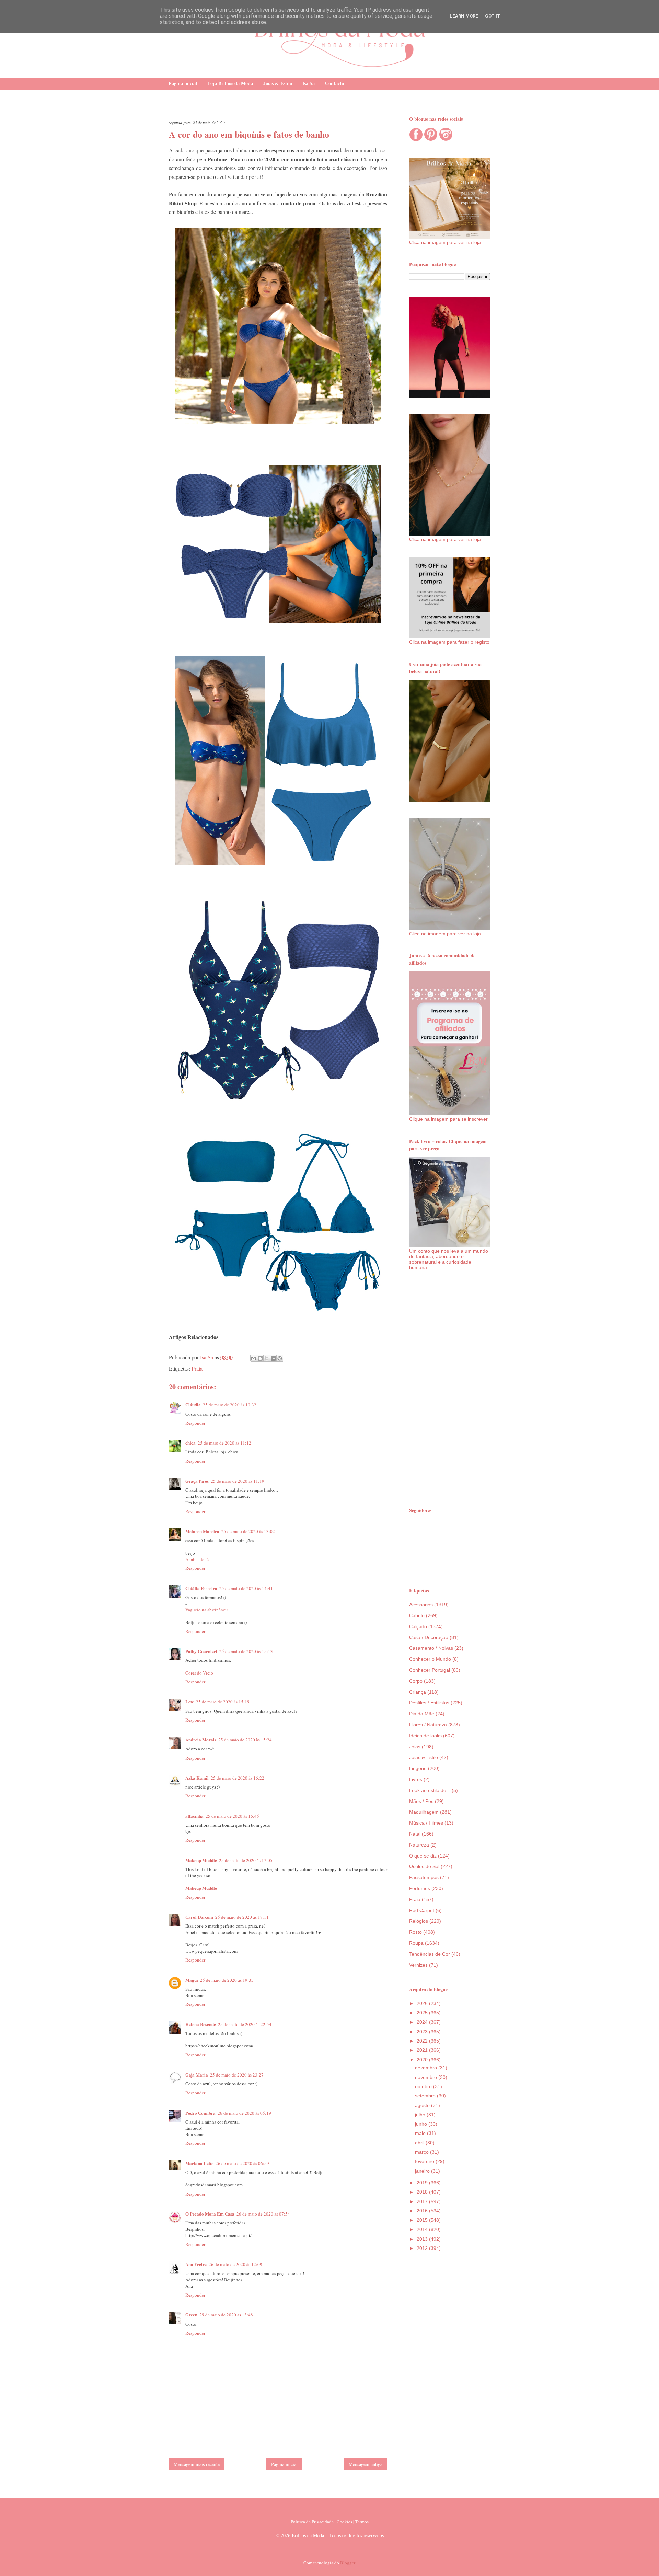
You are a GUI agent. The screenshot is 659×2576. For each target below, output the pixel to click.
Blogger (348, 2563)
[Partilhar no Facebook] (273, 1358)
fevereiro (425, 2161)
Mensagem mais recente (197, 2464)
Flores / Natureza (428, 1725)
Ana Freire (196, 2264)
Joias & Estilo (278, 84)
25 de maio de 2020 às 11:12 (224, 1443)
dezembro (427, 2068)
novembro (427, 2077)
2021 (423, 2050)
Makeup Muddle (201, 1860)
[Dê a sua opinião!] (260, 1358)
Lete (190, 1701)
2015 (423, 2220)
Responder (195, 1423)
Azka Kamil (197, 1778)
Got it (493, 16)
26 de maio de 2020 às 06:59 (242, 2163)
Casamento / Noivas (431, 1648)
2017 (423, 2201)
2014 (423, 2229)
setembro (426, 2096)
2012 (423, 2248)
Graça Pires (197, 1481)
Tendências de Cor (430, 1954)
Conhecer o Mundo (430, 1659)
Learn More (464, 16)
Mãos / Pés (421, 1801)
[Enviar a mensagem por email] (254, 1358)
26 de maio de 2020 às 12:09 (235, 2264)
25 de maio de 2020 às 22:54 (245, 2024)
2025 (423, 2013)
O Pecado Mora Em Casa (210, 2214)
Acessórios (421, 1605)
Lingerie (418, 1768)
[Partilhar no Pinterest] (280, 1358)
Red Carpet (422, 1910)
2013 (423, 2239)
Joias (415, 1747)
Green (191, 2315)
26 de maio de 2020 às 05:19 (244, 2113)
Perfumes (420, 1888)
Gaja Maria (197, 2075)
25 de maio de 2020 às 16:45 (232, 1816)
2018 (423, 2192)
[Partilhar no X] (267, 1358)
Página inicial (183, 84)
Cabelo (417, 1615)
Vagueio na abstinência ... (209, 1610)
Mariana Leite (199, 2163)
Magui (192, 1980)
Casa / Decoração (429, 1637)
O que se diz (423, 1856)
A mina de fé (197, 1559)
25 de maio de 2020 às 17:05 (246, 1860)
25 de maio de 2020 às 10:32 (230, 1405)
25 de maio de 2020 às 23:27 (237, 2075)
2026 (423, 2003)
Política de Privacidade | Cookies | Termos (330, 2522)
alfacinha (194, 1816)
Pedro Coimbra (200, 2113)
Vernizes (418, 1965)
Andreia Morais (201, 1740)
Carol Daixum (199, 1917)
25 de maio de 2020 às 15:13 (246, 1651)
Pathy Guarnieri (201, 1651)
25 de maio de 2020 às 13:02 (248, 1531)
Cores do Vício (199, 1673)
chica (190, 1443)
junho (422, 2124)
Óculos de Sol (424, 1866)
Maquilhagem (424, 1812)
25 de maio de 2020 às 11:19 (238, 1481)
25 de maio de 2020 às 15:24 (245, 1740)
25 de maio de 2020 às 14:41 (246, 1588)
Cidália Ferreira (201, 1588)
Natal (415, 1834)
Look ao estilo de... (430, 1790)
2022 (423, 2041)
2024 (423, 2022)
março (423, 2152)
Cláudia (193, 1405)
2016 (423, 2211)
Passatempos (424, 1877)
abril (420, 2143)
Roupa (416, 1943)
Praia (197, 1368)
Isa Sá (309, 84)
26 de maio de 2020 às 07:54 (263, 2214)
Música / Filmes (426, 1823)
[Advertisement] (450, 1388)
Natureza (419, 1845)
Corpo (416, 1681)
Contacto (334, 84)
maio (421, 2133)
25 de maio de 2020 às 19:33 (227, 1980)
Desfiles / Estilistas (429, 1703)
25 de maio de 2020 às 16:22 (238, 1778)
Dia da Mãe (422, 1714)
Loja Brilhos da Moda (230, 84)
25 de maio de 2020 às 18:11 (242, 1917)
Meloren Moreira (202, 1531)
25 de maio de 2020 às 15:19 (223, 1702)
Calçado (418, 1626)
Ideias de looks (425, 1736)
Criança (418, 1692)
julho (421, 2115)
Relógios (419, 1921)
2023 (423, 2032)
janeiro (423, 2171)
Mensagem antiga (366, 2464)
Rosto (415, 1932)
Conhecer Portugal (430, 1670)
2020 (423, 2060)
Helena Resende (201, 2024)
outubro (424, 2086)
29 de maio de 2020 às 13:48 (226, 2315)
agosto (423, 2105)
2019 (423, 2183)
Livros (416, 1779)
